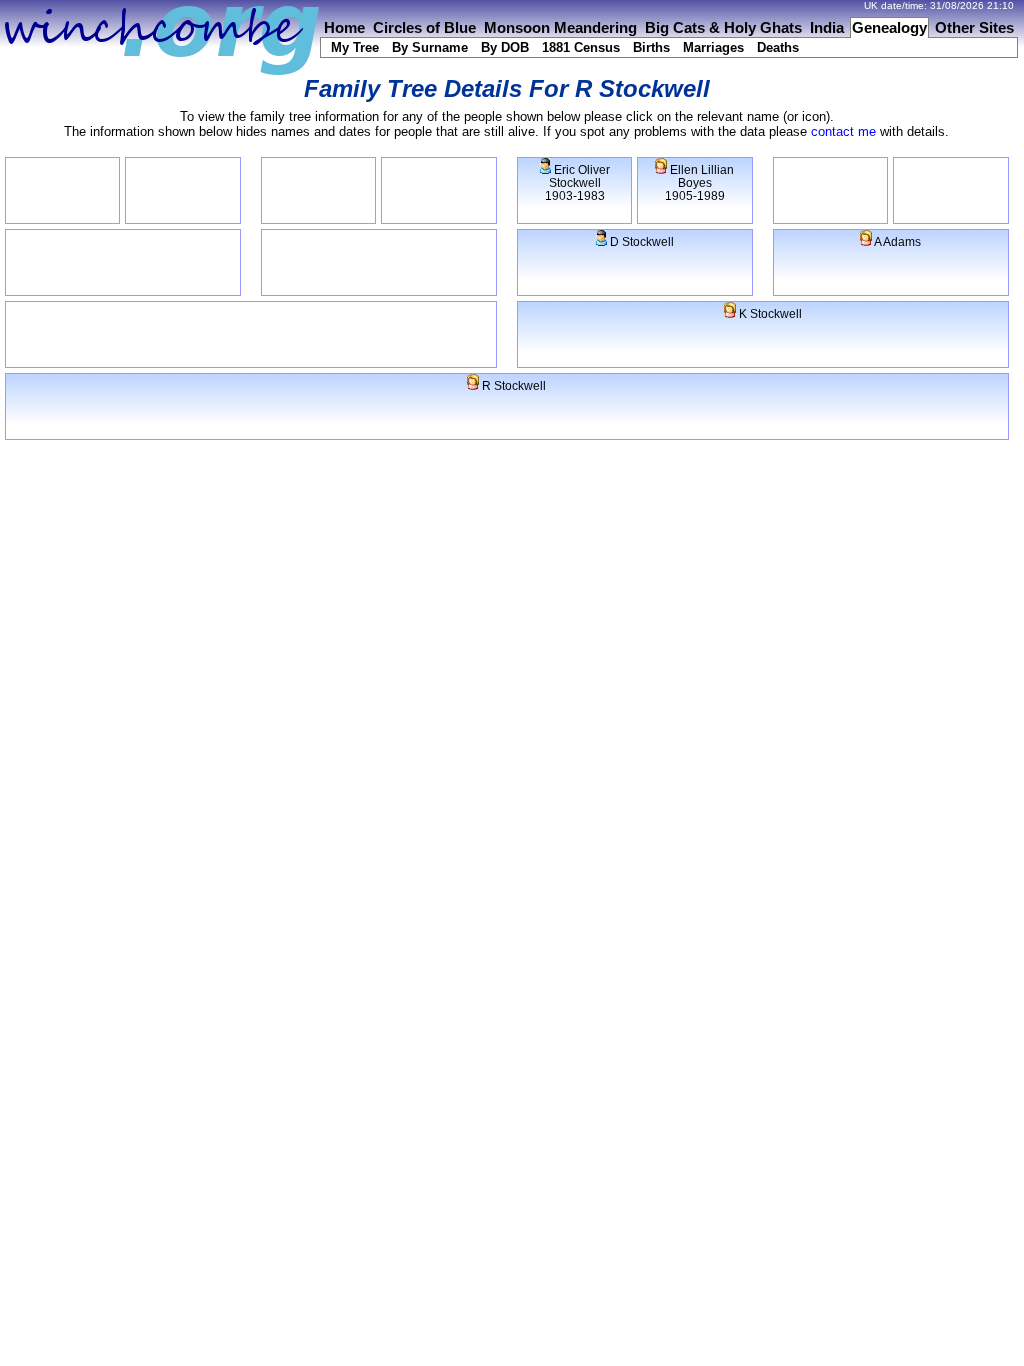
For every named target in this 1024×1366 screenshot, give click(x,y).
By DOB (505, 47)
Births (651, 47)
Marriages (713, 47)
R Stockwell (512, 385)
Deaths (778, 47)
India (827, 28)
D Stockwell (640, 241)
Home (344, 28)
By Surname (430, 47)
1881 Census (581, 47)
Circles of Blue (424, 28)
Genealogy (889, 28)
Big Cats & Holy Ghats (723, 28)
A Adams (896, 241)
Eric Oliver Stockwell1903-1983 (577, 182)
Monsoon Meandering (560, 28)
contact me (843, 131)
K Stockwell (769, 313)
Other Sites (974, 28)
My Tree (355, 47)
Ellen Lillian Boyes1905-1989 (699, 182)
